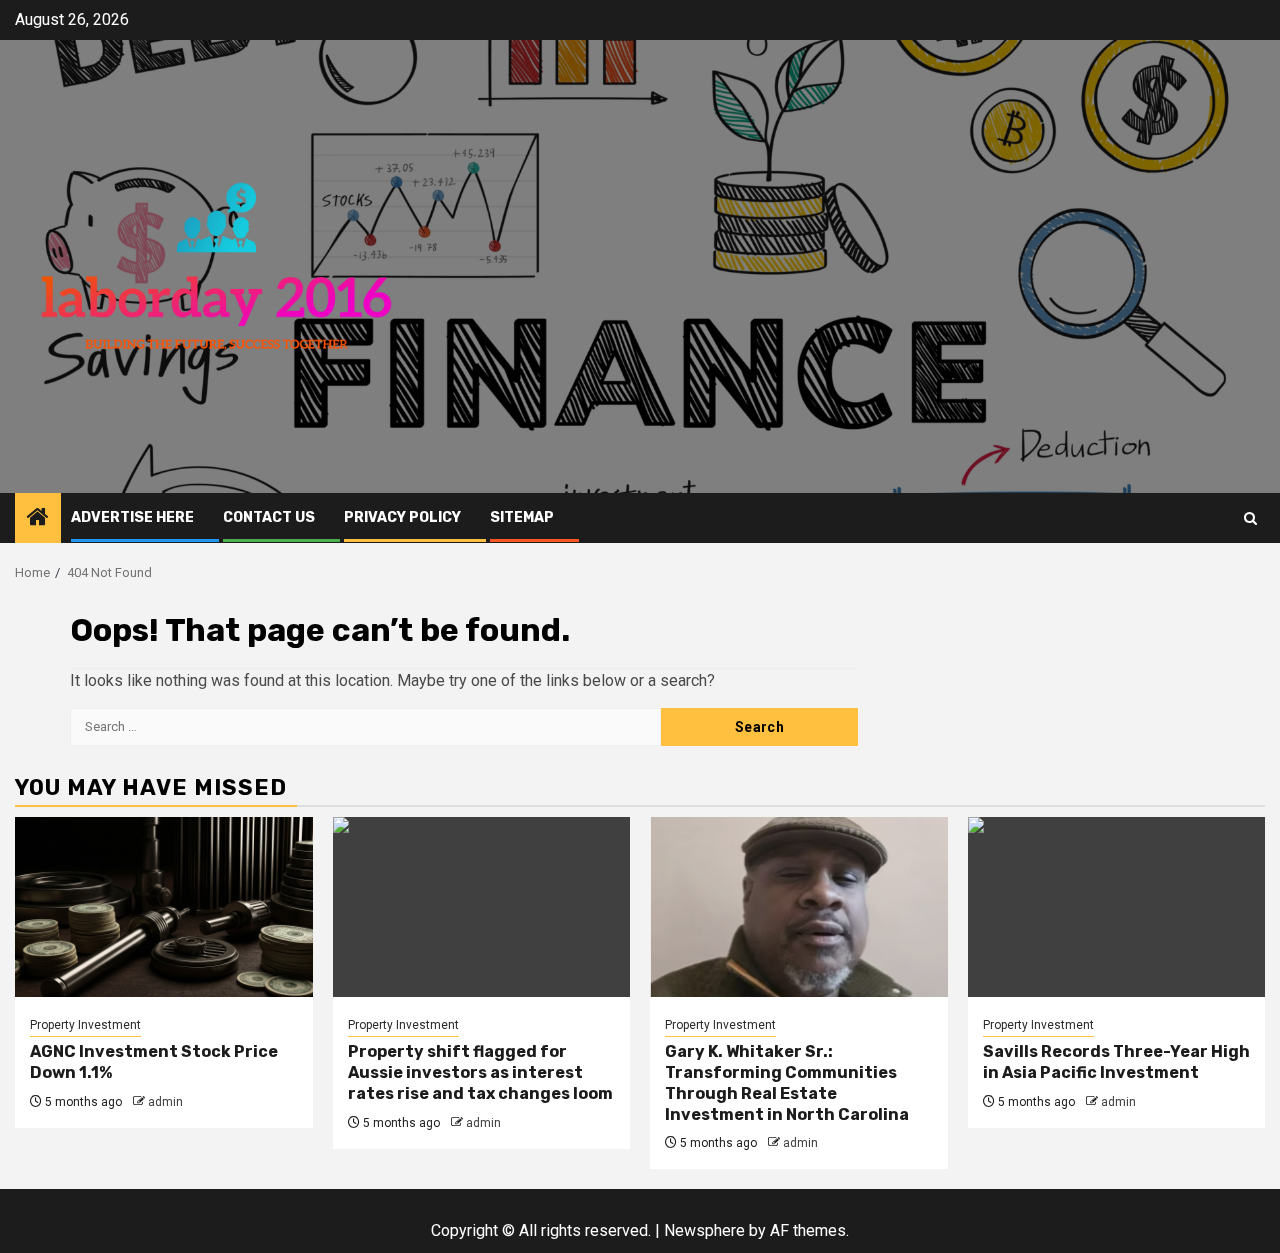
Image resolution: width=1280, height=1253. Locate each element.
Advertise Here (132, 517)
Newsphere (704, 1230)
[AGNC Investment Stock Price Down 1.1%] (164, 907)
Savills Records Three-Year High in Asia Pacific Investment (1116, 1062)
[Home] (38, 519)
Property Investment (85, 1025)
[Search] (1250, 518)
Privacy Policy (402, 517)
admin (165, 1102)
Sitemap (522, 517)
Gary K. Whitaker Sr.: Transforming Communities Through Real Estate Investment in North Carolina (787, 1082)
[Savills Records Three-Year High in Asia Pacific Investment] (1117, 907)
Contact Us (269, 517)
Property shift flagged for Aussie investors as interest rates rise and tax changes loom (480, 1072)
